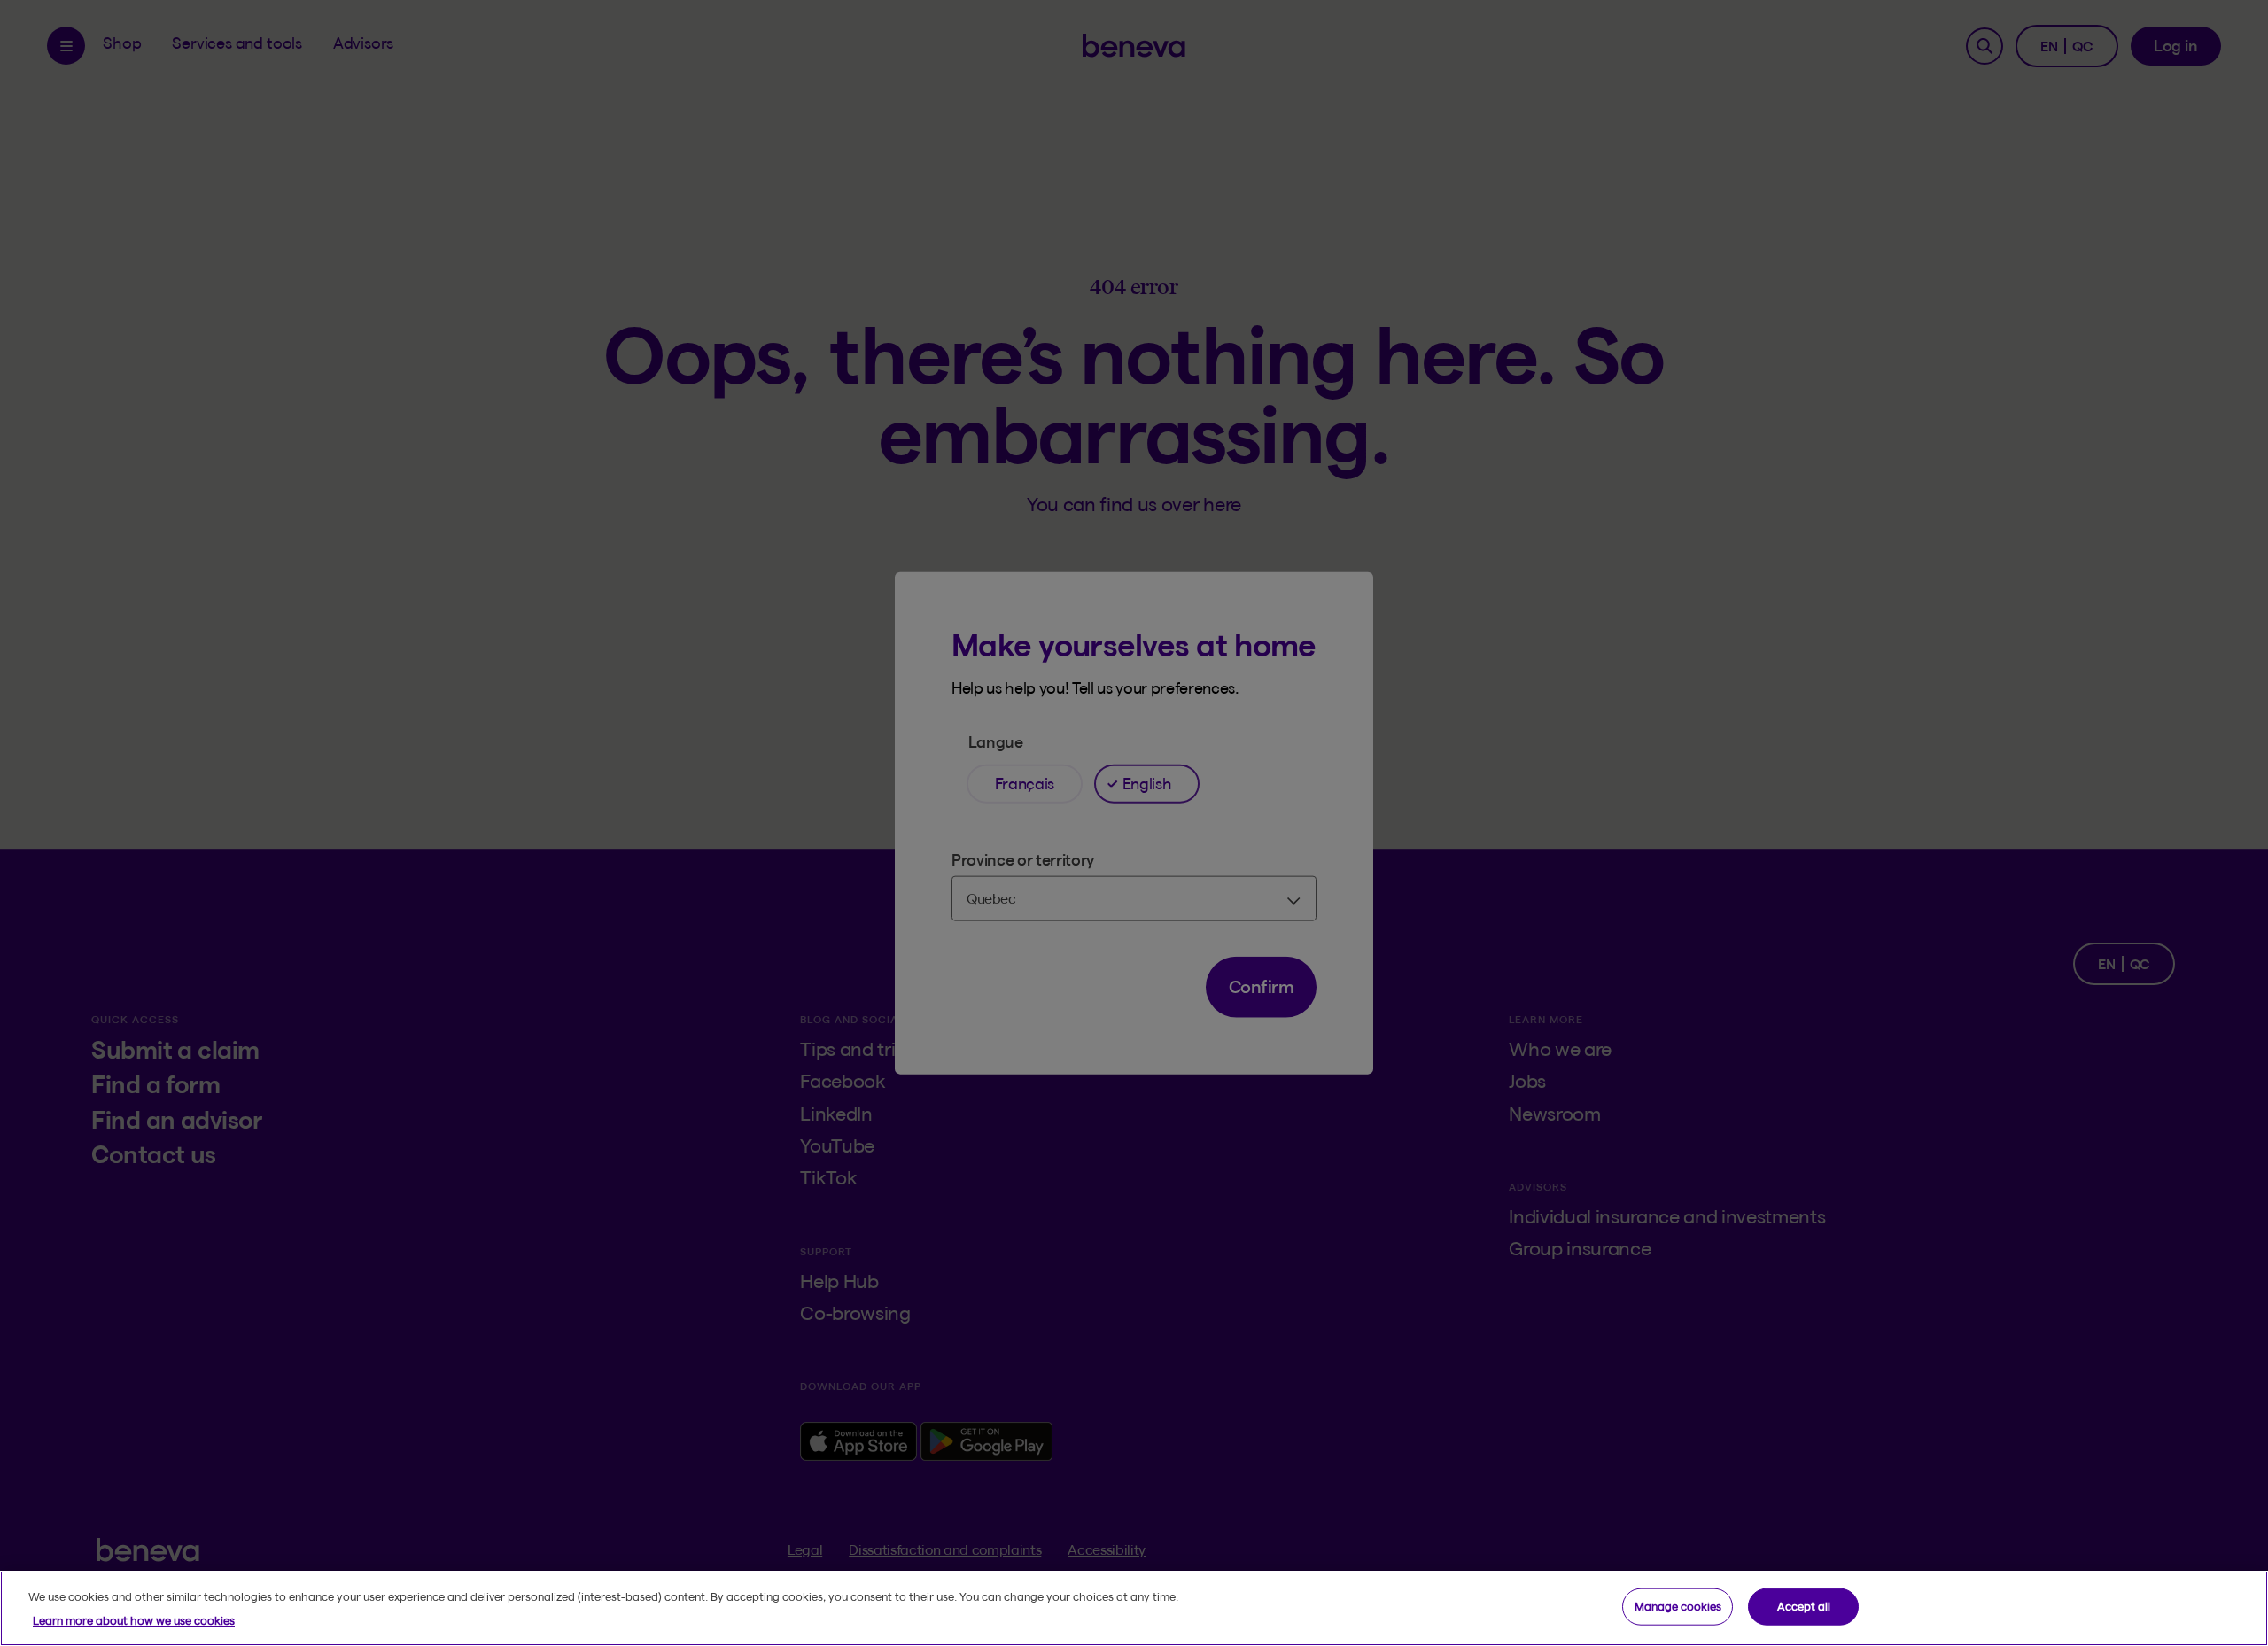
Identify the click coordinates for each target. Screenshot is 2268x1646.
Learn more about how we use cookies (134, 1620)
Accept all (1804, 1606)
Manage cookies (1678, 1606)
